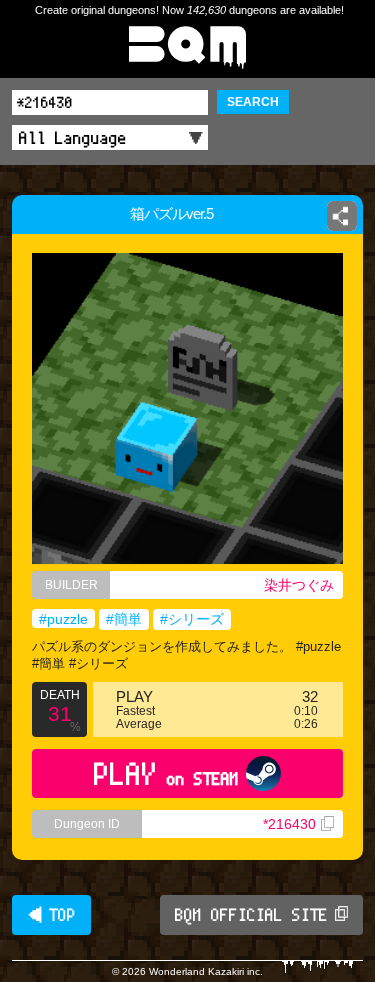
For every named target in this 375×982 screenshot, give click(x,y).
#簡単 (124, 619)
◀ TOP (51, 915)
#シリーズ (192, 619)
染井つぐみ (299, 585)
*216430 (289, 824)
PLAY (166, 773)
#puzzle (63, 619)
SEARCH (253, 102)
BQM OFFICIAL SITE (251, 915)
